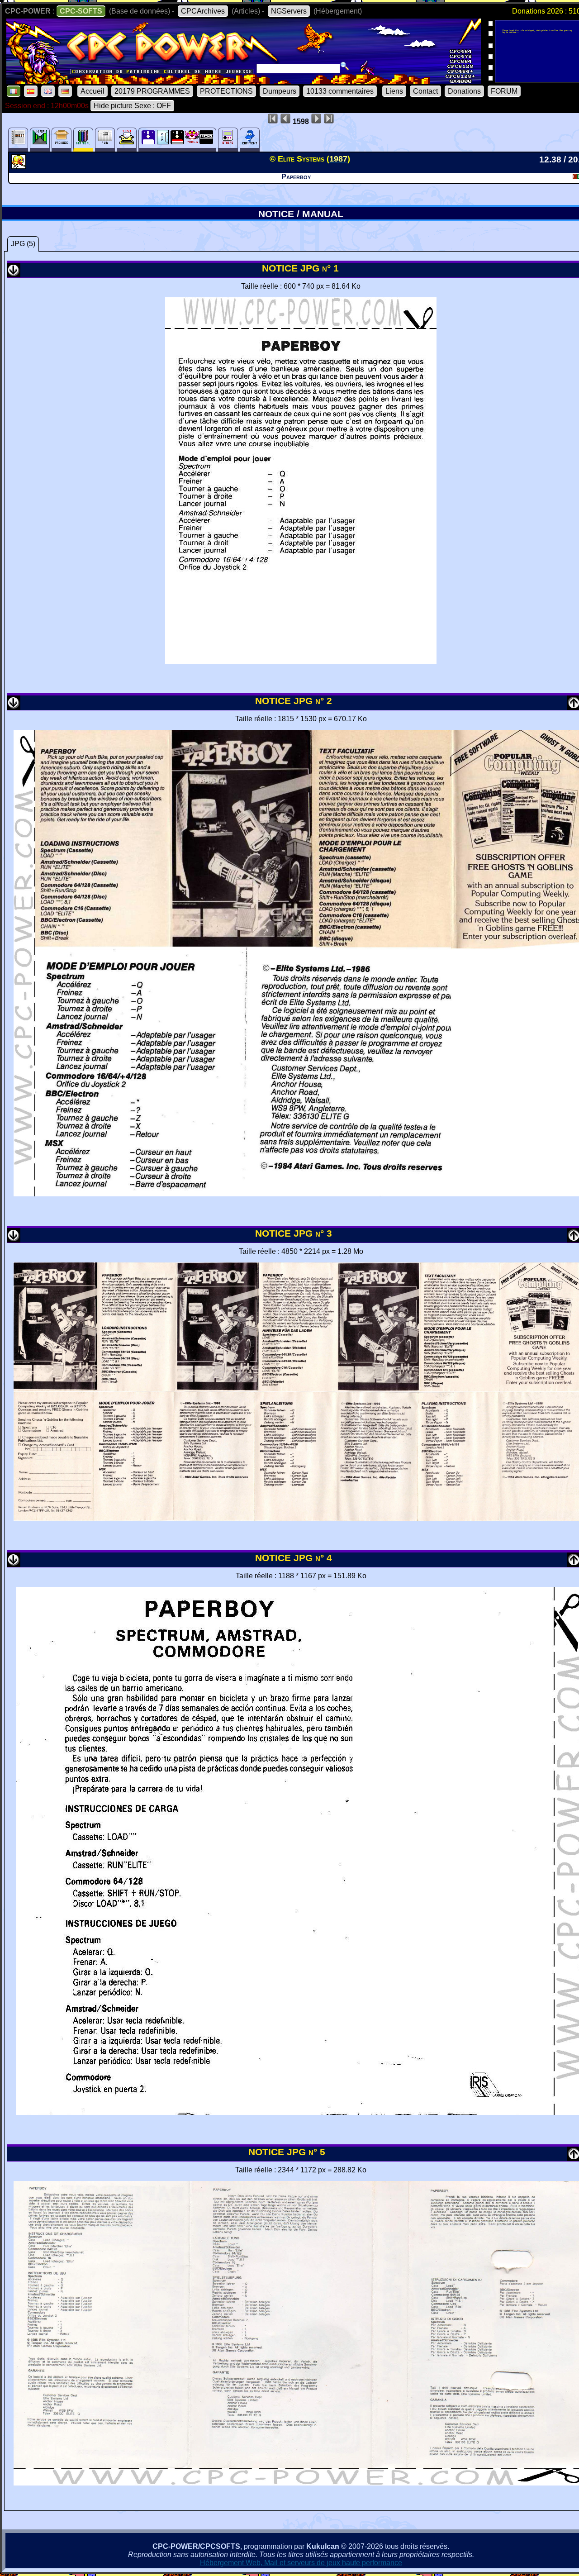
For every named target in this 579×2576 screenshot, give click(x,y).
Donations (464, 91)
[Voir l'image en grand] (301, 661)
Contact (425, 91)
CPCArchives (203, 11)
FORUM (504, 91)
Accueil (93, 91)
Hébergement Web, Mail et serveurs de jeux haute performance (301, 2563)
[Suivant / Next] (14, 274)
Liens (394, 91)
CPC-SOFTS (81, 11)
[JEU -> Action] (20, 166)
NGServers (289, 11)
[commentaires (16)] (250, 140)
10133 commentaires (340, 91)
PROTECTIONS (226, 91)
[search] (345, 66)
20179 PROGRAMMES (152, 91)
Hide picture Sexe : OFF (132, 106)
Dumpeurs (280, 91)
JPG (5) (23, 244)
